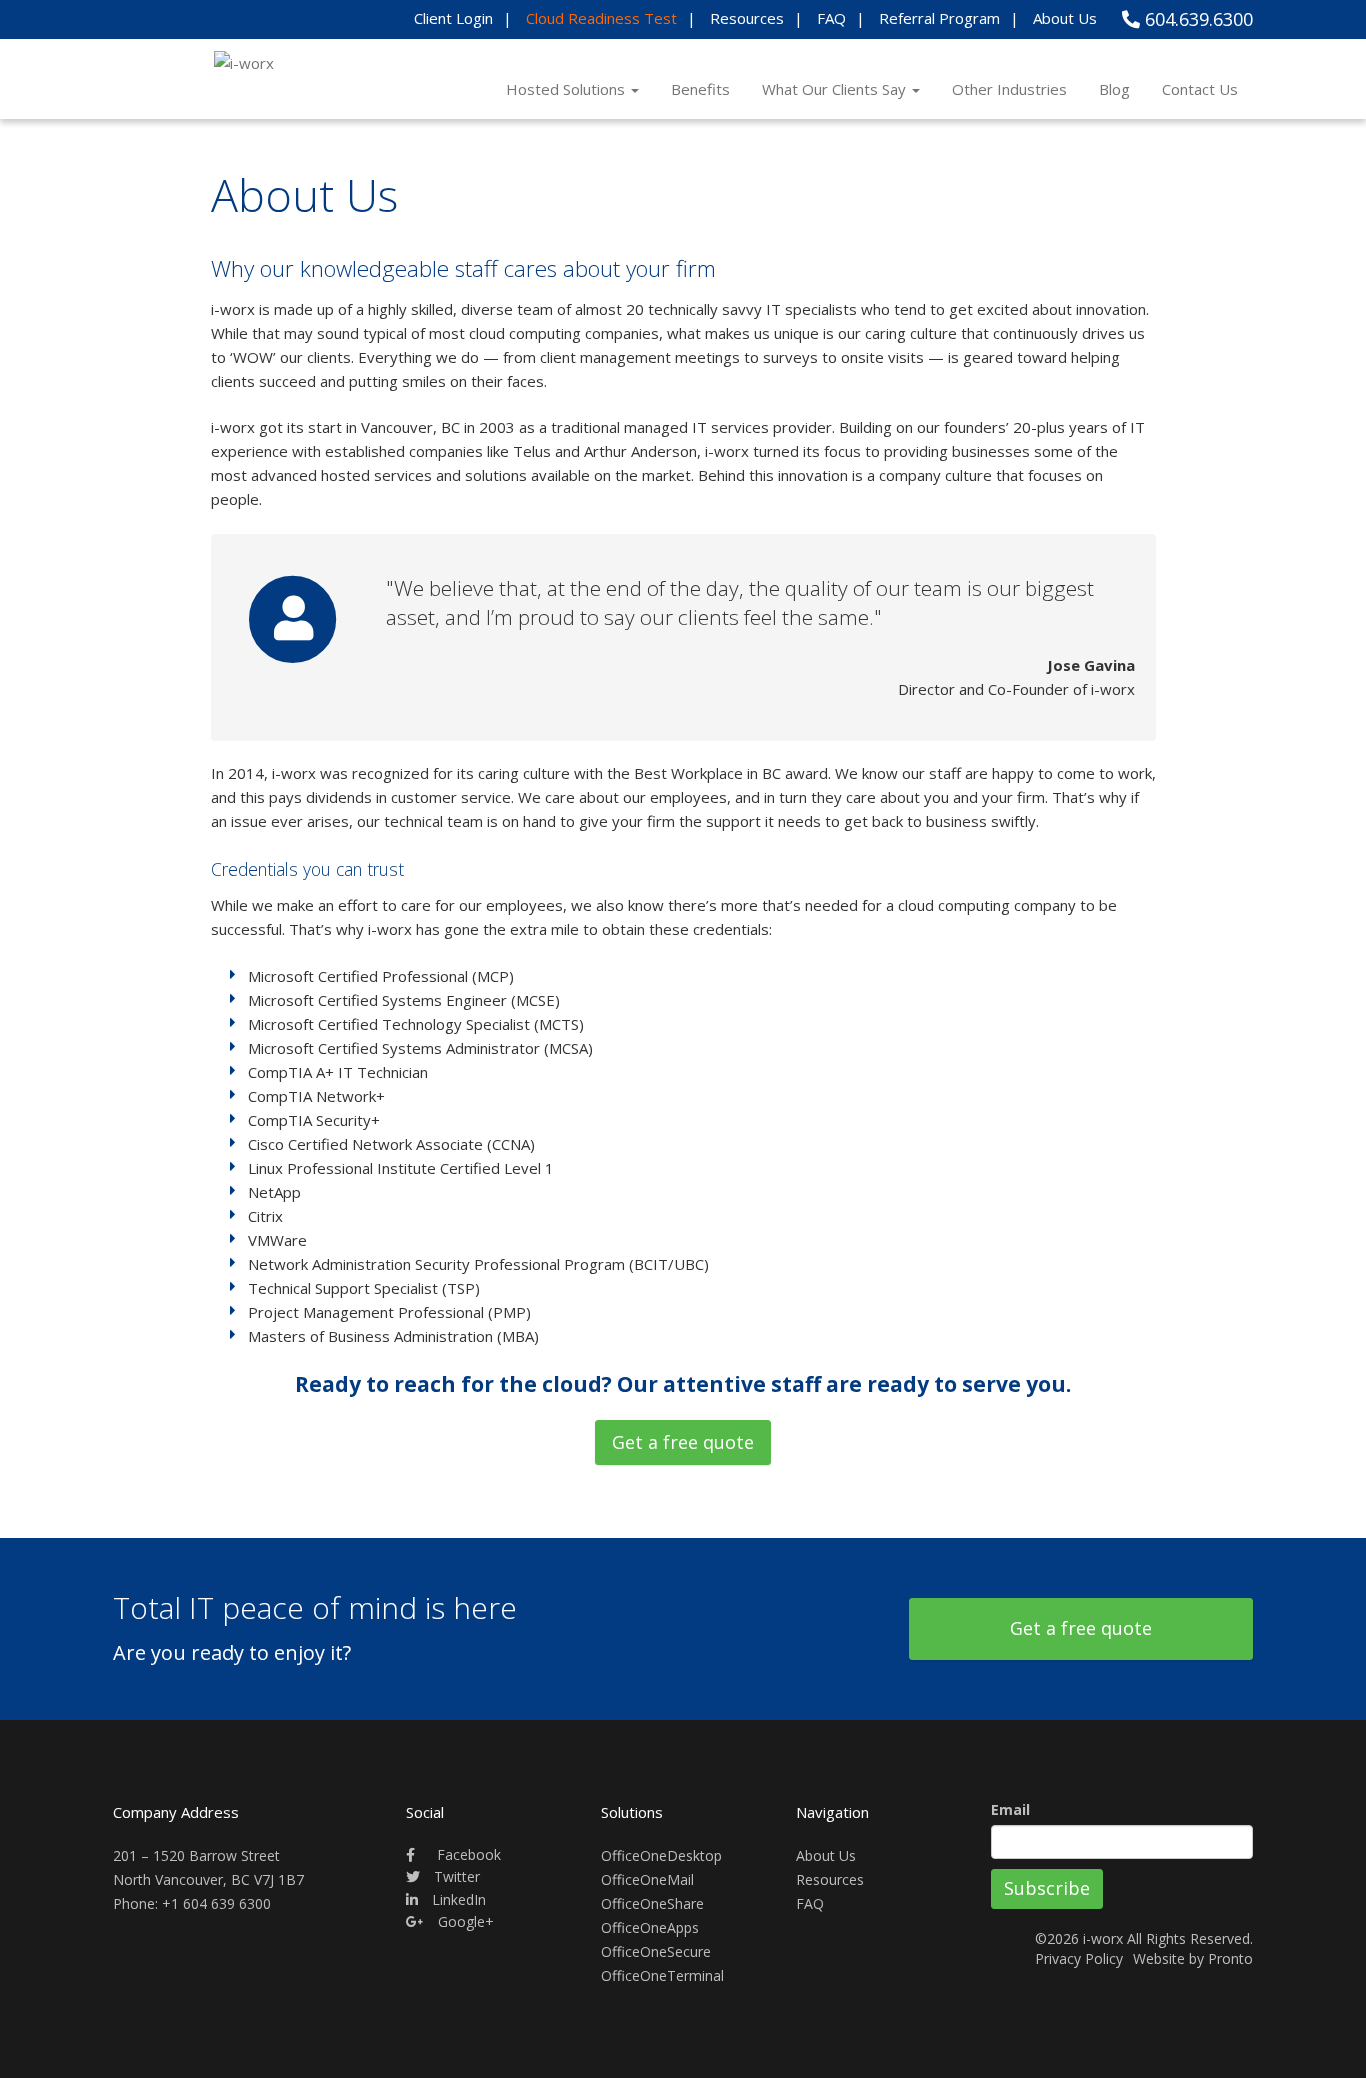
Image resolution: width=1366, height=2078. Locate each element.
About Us (1065, 18)
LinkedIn (457, 1899)
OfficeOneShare (652, 1903)
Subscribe (1047, 1888)
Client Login (453, 18)
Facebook (467, 1854)
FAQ (831, 18)
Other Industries (1009, 89)
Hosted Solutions (567, 89)
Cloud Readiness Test (601, 18)
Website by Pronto (1193, 1958)
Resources (747, 18)
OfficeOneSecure (656, 1951)
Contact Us (1200, 89)
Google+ (464, 1921)
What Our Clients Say (836, 89)
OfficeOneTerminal (662, 1975)
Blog (1114, 89)
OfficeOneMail (647, 1879)
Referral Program (939, 18)
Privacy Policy (1079, 1958)
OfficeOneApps (650, 1927)
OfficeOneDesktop (661, 1855)
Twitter (455, 1876)
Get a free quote (683, 1442)
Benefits (700, 89)
